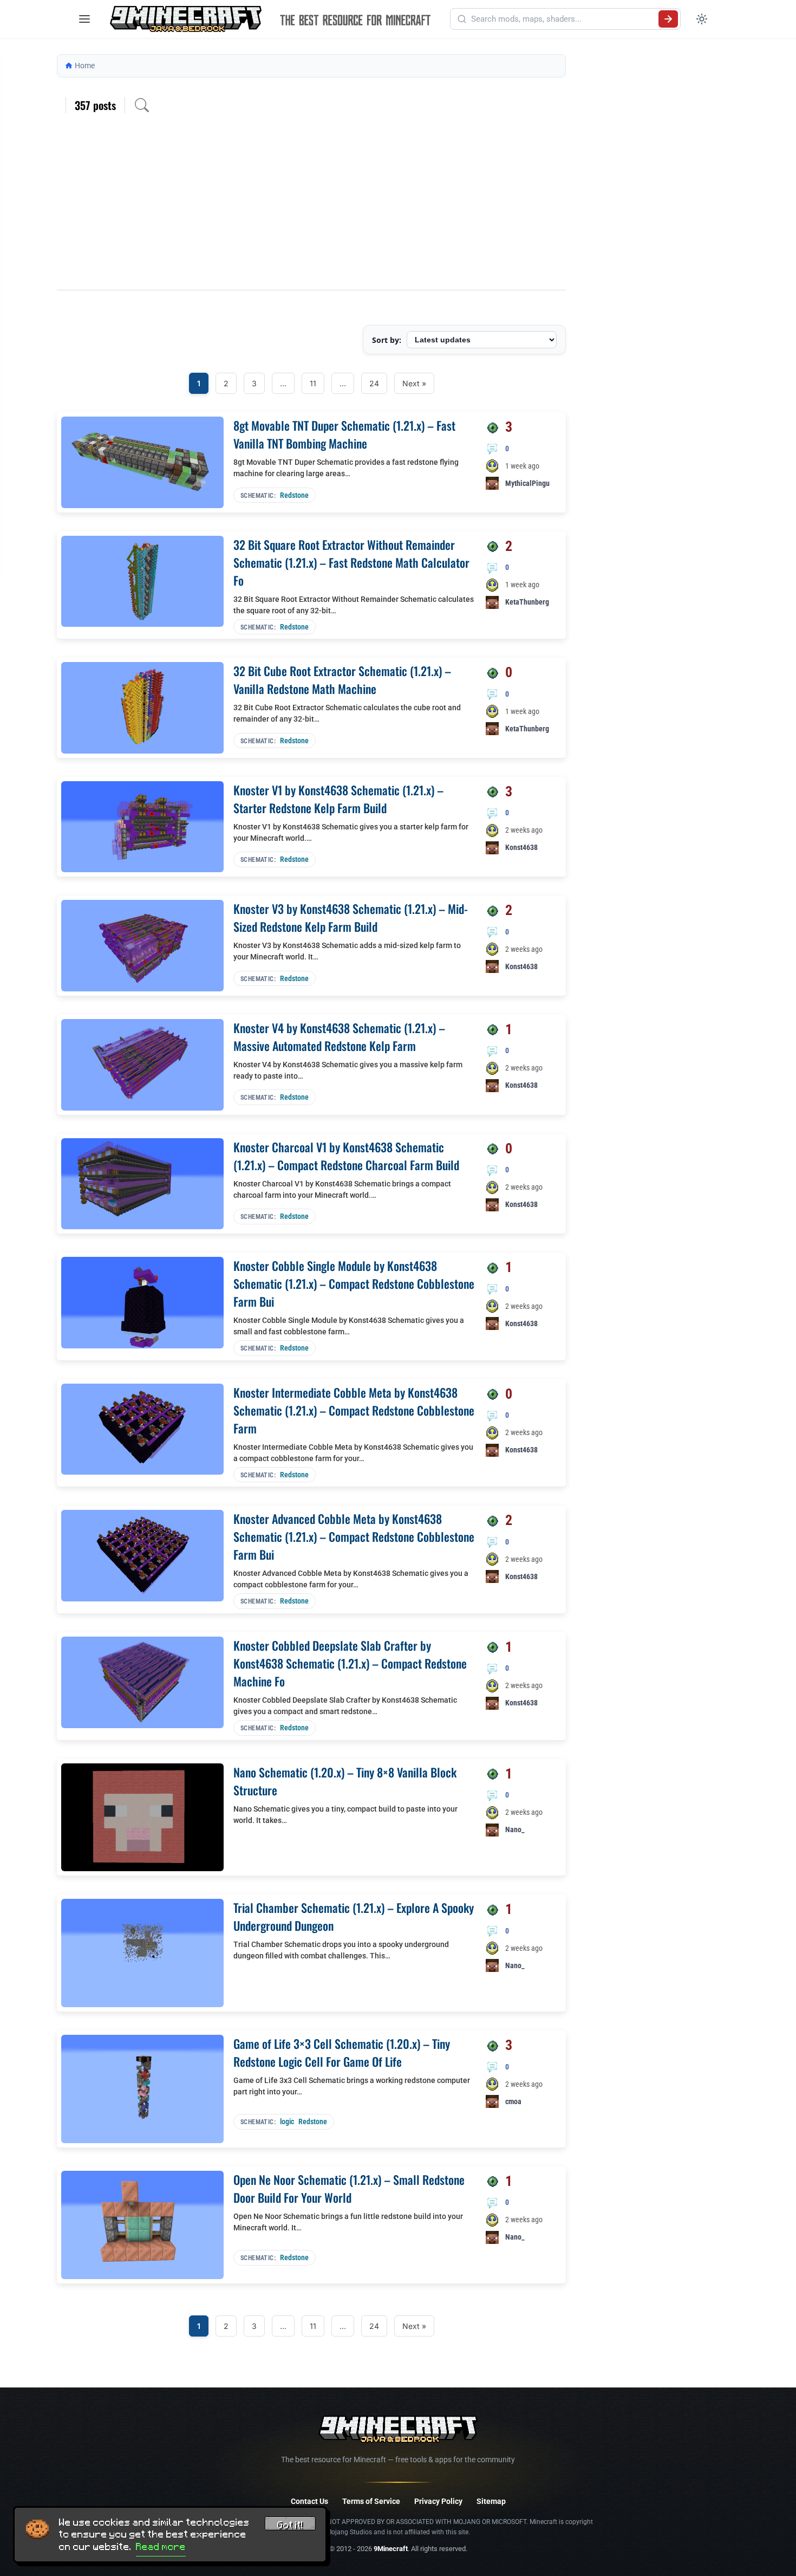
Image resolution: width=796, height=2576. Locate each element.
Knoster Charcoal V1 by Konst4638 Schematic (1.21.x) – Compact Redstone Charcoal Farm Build (346, 1156)
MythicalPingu (527, 483)
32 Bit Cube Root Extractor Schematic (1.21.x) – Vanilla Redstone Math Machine (342, 680)
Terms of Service (371, 2501)
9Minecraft (391, 2549)
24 (374, 383)
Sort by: (387, 340)
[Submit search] (668, 19)
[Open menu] (84, 19)
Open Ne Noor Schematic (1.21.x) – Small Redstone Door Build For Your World (349, 2188)
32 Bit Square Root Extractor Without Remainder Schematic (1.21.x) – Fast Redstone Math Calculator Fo (351, 562)
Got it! (290, 2525)
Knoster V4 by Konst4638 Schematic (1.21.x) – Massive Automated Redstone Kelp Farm (339, 1037)
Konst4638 (521, 847)
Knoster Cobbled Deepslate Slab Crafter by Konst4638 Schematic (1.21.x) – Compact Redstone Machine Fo (350, 1663)
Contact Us (309, 2501)
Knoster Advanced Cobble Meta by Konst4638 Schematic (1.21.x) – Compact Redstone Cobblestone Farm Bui (354, 1536)
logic (287, 2121)
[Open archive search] (142, 105)
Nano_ (515, 1829)
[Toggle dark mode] (702, 19)
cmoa (513, 2101)
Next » (414, 383)
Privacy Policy (438, 2501)
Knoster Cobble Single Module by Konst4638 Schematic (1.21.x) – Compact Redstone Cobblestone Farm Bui (354, 1283)
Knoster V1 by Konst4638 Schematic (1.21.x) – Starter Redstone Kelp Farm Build (338, 799)
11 (313, 383)
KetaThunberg (527, 602)
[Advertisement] (311, 209)
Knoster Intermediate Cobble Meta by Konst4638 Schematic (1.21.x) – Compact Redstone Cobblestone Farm (354, 1410)
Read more (161, 2547)
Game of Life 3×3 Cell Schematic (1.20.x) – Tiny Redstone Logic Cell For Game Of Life (342, 2052)
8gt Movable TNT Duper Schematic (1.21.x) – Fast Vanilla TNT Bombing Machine (344, 434)
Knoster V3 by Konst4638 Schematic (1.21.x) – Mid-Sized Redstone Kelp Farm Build (351, 917)
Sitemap (491, 2501)
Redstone (294, 495)
